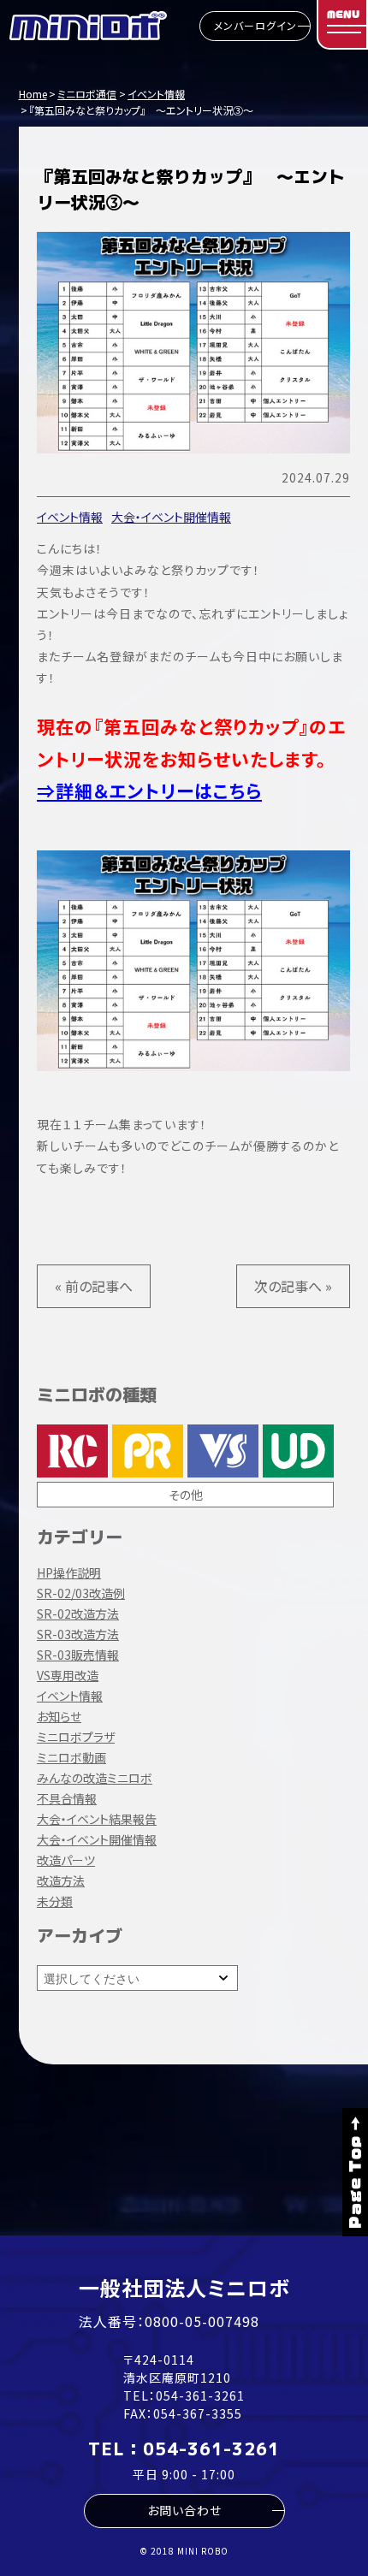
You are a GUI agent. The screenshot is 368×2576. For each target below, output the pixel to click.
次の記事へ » (293, 1286)
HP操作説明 (69, 1572)
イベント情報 (70, 517)
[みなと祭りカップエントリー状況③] (193, 1103)
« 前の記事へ (94, 1286)
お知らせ (59, 1716)
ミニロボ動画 (71, 1757)
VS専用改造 (68, 1675)
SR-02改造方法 (78, 1614)
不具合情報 (67, 1798)
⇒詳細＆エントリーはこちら (149, 791)
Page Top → (355, 2172)
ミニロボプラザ (76, 1737)
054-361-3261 (200, 2395)
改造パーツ (66, 1860)
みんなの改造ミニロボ (95, 1778)
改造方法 (61, 1880)
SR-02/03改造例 (81, 1593)
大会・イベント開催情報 (171, 517)
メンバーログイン (255, 25)
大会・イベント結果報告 (97, 1819)
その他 (186, 1495)
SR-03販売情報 (78, 1655)
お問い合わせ (184, 2510)
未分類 (55, 1901)
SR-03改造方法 (78, 1634)
